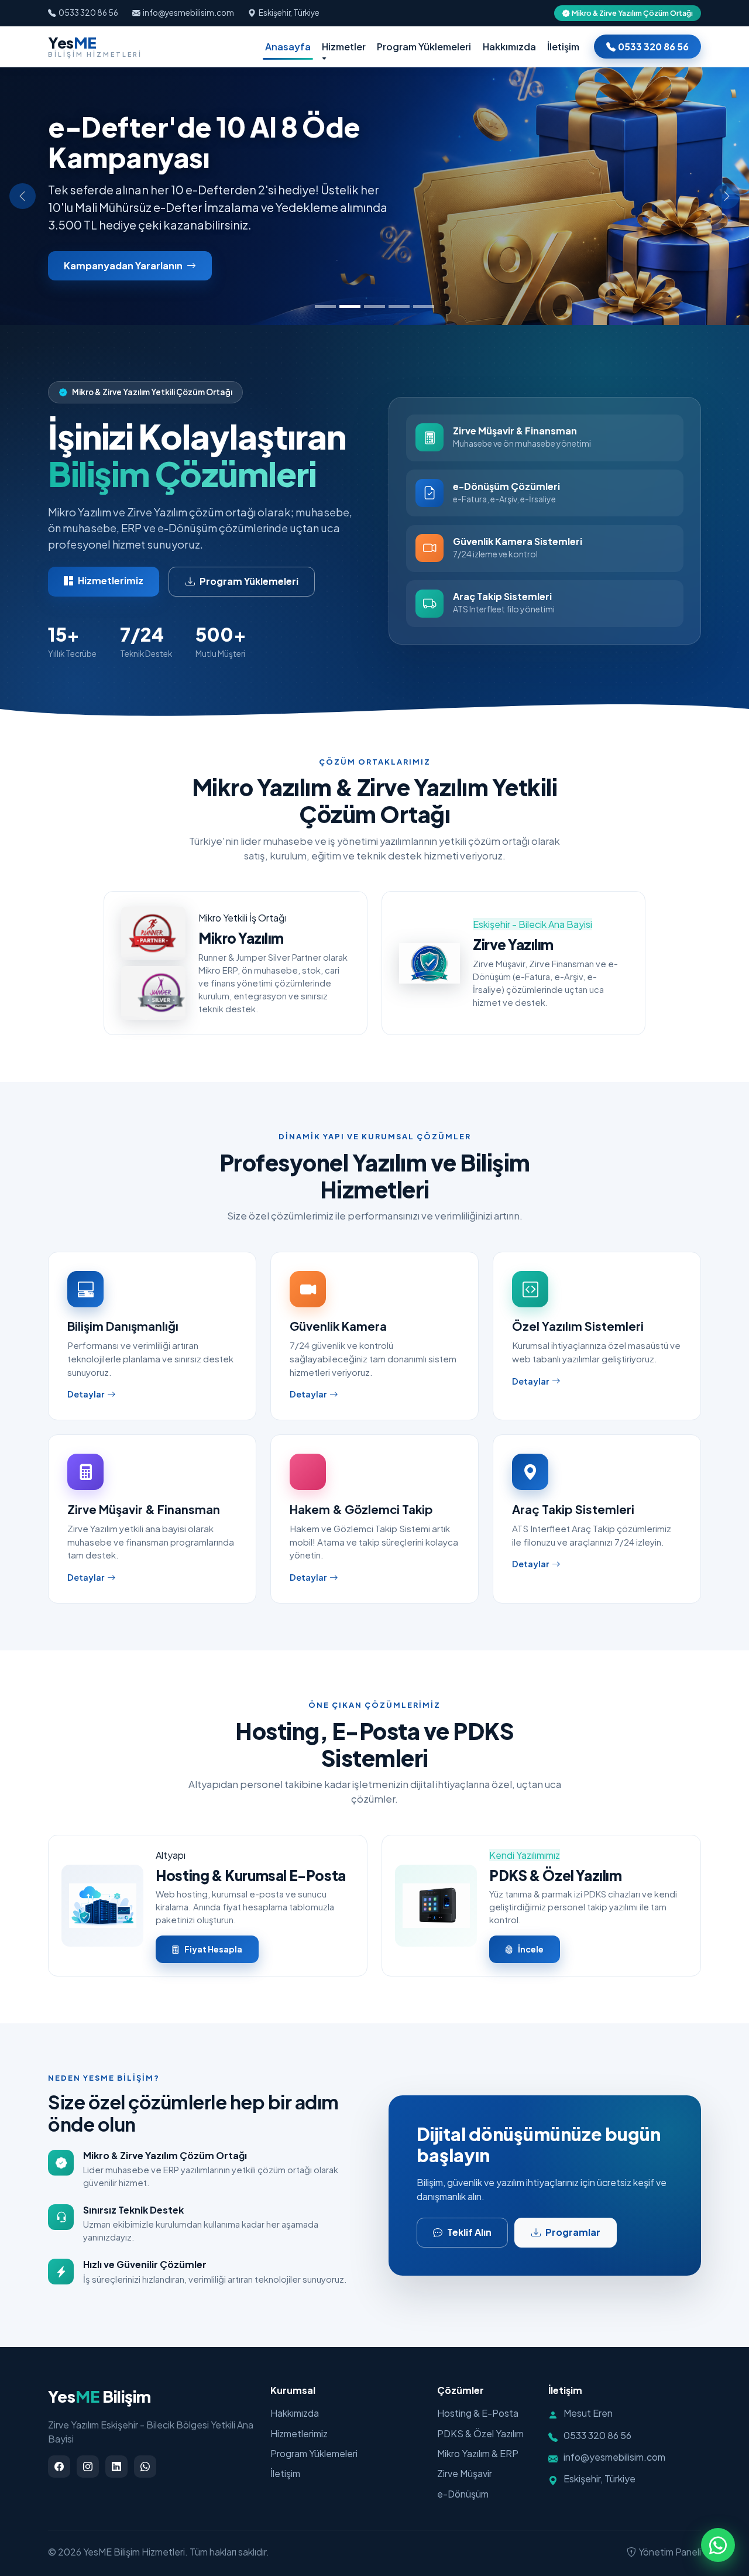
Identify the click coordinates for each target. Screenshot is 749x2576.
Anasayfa (288, 46)
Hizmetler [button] (344, 46)
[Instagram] (88, 2467)
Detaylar (86, 1394)
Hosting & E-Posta (478, 2413)
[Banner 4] (399, 306)
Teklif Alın (469, 2232)
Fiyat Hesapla (213, 1949)
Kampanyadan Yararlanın (124, 266)
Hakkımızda (509, 46)
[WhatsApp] (145, 2467)
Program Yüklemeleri (424, 46)
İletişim (563, 46)
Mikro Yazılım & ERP (478, 2453)
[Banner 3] (374, 306)
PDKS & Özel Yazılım (480, 2433)
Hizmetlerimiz (111, 580)
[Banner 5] (424, 306)
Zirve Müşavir (465, 2473)
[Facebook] (59, 2467)
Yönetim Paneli (670, 2552)
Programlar (573, 2232)
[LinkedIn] (116, 2467)
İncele (531, 1949)
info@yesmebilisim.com (188, 13)
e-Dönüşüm (463, 2494)
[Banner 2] (350, 306)
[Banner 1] (325, 306)
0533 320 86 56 (88, 13)
